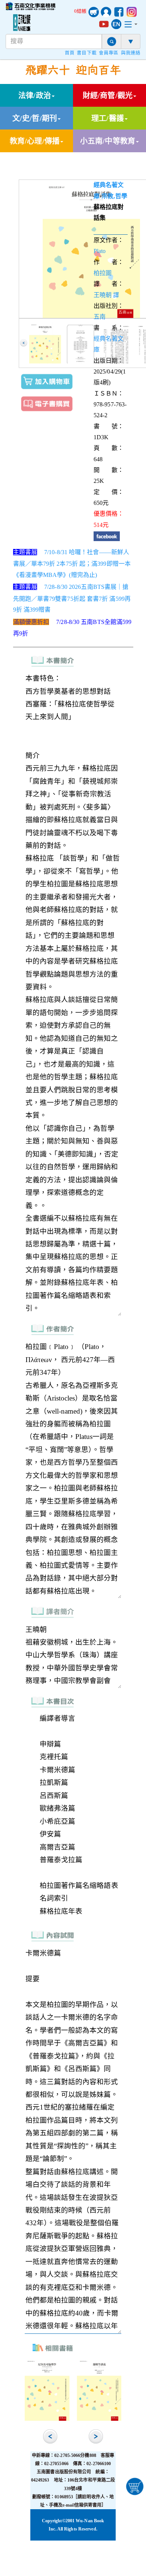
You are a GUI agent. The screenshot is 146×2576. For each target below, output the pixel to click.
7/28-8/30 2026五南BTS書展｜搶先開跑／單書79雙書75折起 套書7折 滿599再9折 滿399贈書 (72, 598)
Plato (100, 251)
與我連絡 (131, 53)
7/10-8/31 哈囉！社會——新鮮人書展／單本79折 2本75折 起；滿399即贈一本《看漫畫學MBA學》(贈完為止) (72, 563)
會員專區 (109, 53)
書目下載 (86, 53)
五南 (100, 317)
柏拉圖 (103, 273)
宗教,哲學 (114, 196)
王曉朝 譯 (107, 295)
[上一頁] (24, 343)
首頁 (70, 53)
